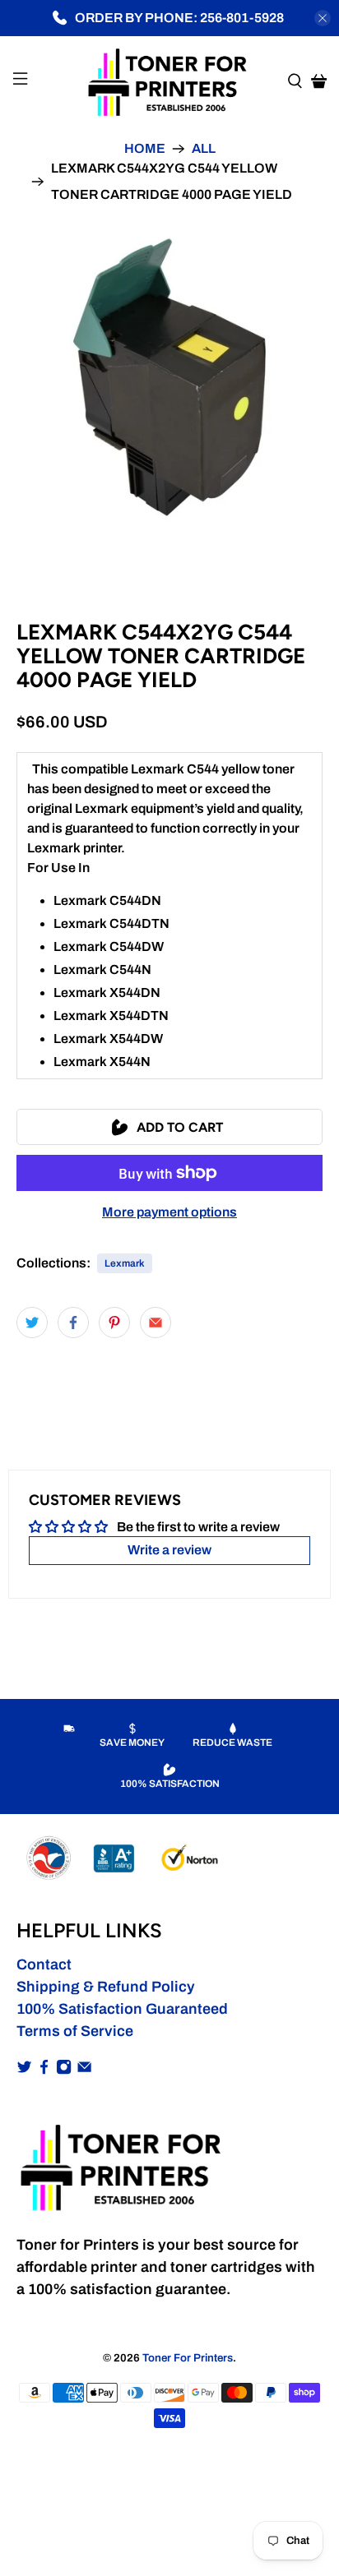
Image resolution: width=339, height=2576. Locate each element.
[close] (323, 18)
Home (145, 149)
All (204, 149)
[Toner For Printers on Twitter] (24, 2070)
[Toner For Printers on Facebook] (44, 2070)
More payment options (169, 1212)
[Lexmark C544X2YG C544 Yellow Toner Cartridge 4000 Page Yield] (169, 377)
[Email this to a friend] (156, 1323)
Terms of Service (75, 2031)
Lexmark (125, 1263)
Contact (44, 1964)
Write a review (169, 1550)
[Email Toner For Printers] (84, 2070)
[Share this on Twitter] (32, 1323)
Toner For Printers (188, 2358)
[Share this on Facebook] (73, 1323)
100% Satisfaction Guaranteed (122, 2009)
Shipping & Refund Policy (106, 1987)
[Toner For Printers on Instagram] (64, 2070)
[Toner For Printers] (169, 81)
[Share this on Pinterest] (114, 1323)
